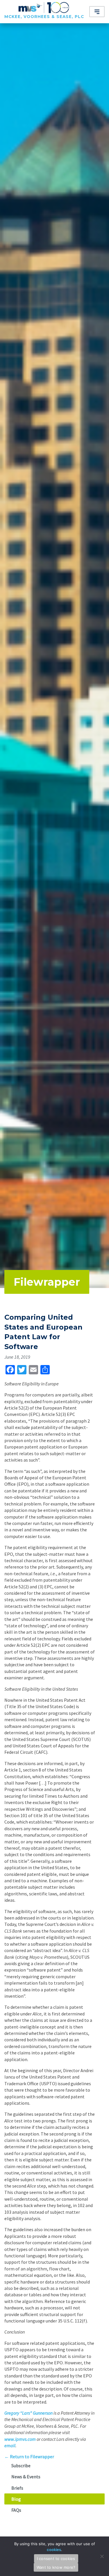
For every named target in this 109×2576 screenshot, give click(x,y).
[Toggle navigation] (97, 12)
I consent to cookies (56, 2559)
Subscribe (21, 2466)
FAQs (16, 2510)
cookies (54, 2550)
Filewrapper (47, 1282)
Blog (16, 2499)
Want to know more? (56, 2567)
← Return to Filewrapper (29, 2457)
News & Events (26, 2477)
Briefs (17, 2488)
